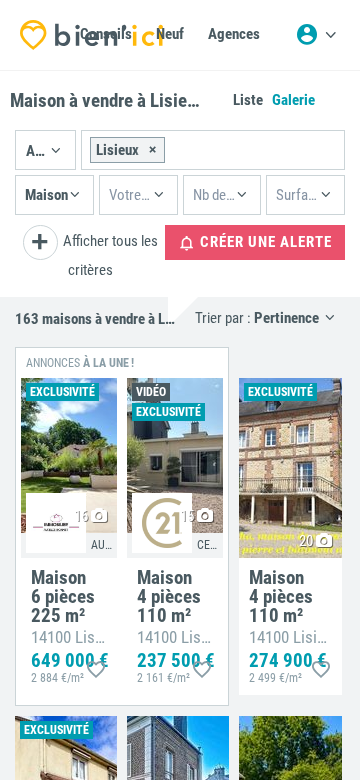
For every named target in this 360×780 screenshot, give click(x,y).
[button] (45, 150)
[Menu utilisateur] (316, 35)
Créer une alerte (264, 242)
